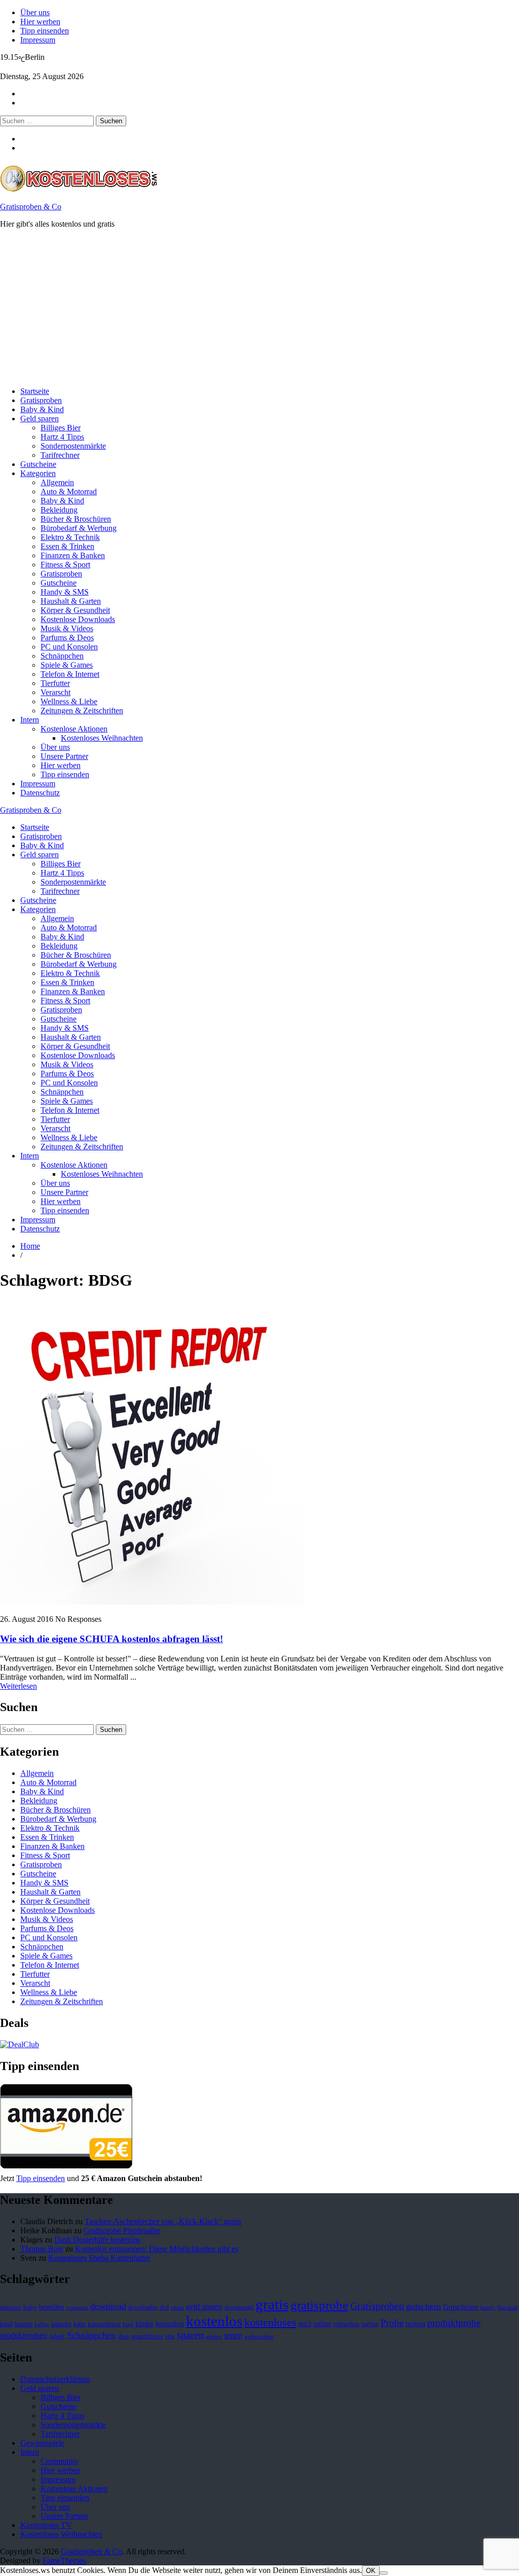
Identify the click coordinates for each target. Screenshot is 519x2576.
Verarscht (55, 692)
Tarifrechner (60, 455)
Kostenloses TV (46, 2525)
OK (371, 2571)
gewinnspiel (239, 2307)
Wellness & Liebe (69, 701)
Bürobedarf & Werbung (79, 528)
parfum (370, 2324)
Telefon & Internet (70, 674)
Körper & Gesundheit (75, 610)
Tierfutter (55, 683)
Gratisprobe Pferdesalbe (122, 2230)
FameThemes (64, 2561)
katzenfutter (104, 2324)
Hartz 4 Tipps (62, 437)
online (322, 2324)
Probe (392, 2323)
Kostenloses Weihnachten (102, 738)
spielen (214, 2336)
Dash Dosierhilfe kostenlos (97, 2240)
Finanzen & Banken (73, 555)
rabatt (57, 2336)
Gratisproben (41, 400)
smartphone (147, 2336)
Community (60, 2461)
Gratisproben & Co (31, 207)
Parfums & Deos (67, 638)
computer (77, 2308)
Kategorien (38, 473)
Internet (23, 2324)
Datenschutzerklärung (55, 2379)
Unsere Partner (64, 756)
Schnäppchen (62, 656)
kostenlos (214, 2321)
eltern (177, 2308)
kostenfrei (170, 2324)
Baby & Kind (42, 409)
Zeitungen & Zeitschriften (82, 711)
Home (30, 1246)
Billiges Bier (61, 428)
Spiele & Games (67, 665)
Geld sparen (40, 419)
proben (415, 2324)
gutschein (423, 2306)
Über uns (35, 12)
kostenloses (270, 2322)
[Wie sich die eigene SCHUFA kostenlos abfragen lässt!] (152, 1602)
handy (488, 2308)
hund (6, 2324)
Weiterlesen (18, 1686)
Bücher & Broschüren (76, 519)
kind (128, 2324)
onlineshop (346, 2324)
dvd (164, 2307)
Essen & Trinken (67, 546)
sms (170, 2336)
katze (80, 2324)
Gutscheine (38, 464)
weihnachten (259, 2336)
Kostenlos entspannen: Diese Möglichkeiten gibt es (157, 2249)
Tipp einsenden (45, 31)
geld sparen (204, 2307)
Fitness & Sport (65, 565)
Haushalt (507, 2308)
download (108, 2306)
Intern (30, 720)
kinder (144, 2324)
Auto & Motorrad (69, 492)
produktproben (24, 2335)
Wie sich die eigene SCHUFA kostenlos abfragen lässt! (112, 1639)
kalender (61, 2324)
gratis (272, 2304)
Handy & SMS (65, 592)
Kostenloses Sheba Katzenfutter (99, 2258)
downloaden (143, 2307)
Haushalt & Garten (71, 601)
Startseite (35, 391)
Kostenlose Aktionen (74, 729)
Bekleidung (59, 510)
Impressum (38, 40)
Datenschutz (40, 793)
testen (233, 2335)
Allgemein (57, 482)
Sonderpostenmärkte (73, 446)
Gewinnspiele (42, 2443)
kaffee (42, 2324)
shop (123, 2336)
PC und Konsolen (69, 647)
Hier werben (40, 22)
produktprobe (454, 2323)
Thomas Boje (42, 2249)
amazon (11, 2307)
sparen (190, 2335)
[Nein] (384, 2573)
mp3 (305, 2324)
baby (30, 2307)
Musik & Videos (67, 628)
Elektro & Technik (70, 537)
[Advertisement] (259, 308)
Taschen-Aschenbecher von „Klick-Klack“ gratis (163, 2221)
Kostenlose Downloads (78, 619)
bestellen (51, 2307)
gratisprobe (319, 2305)
